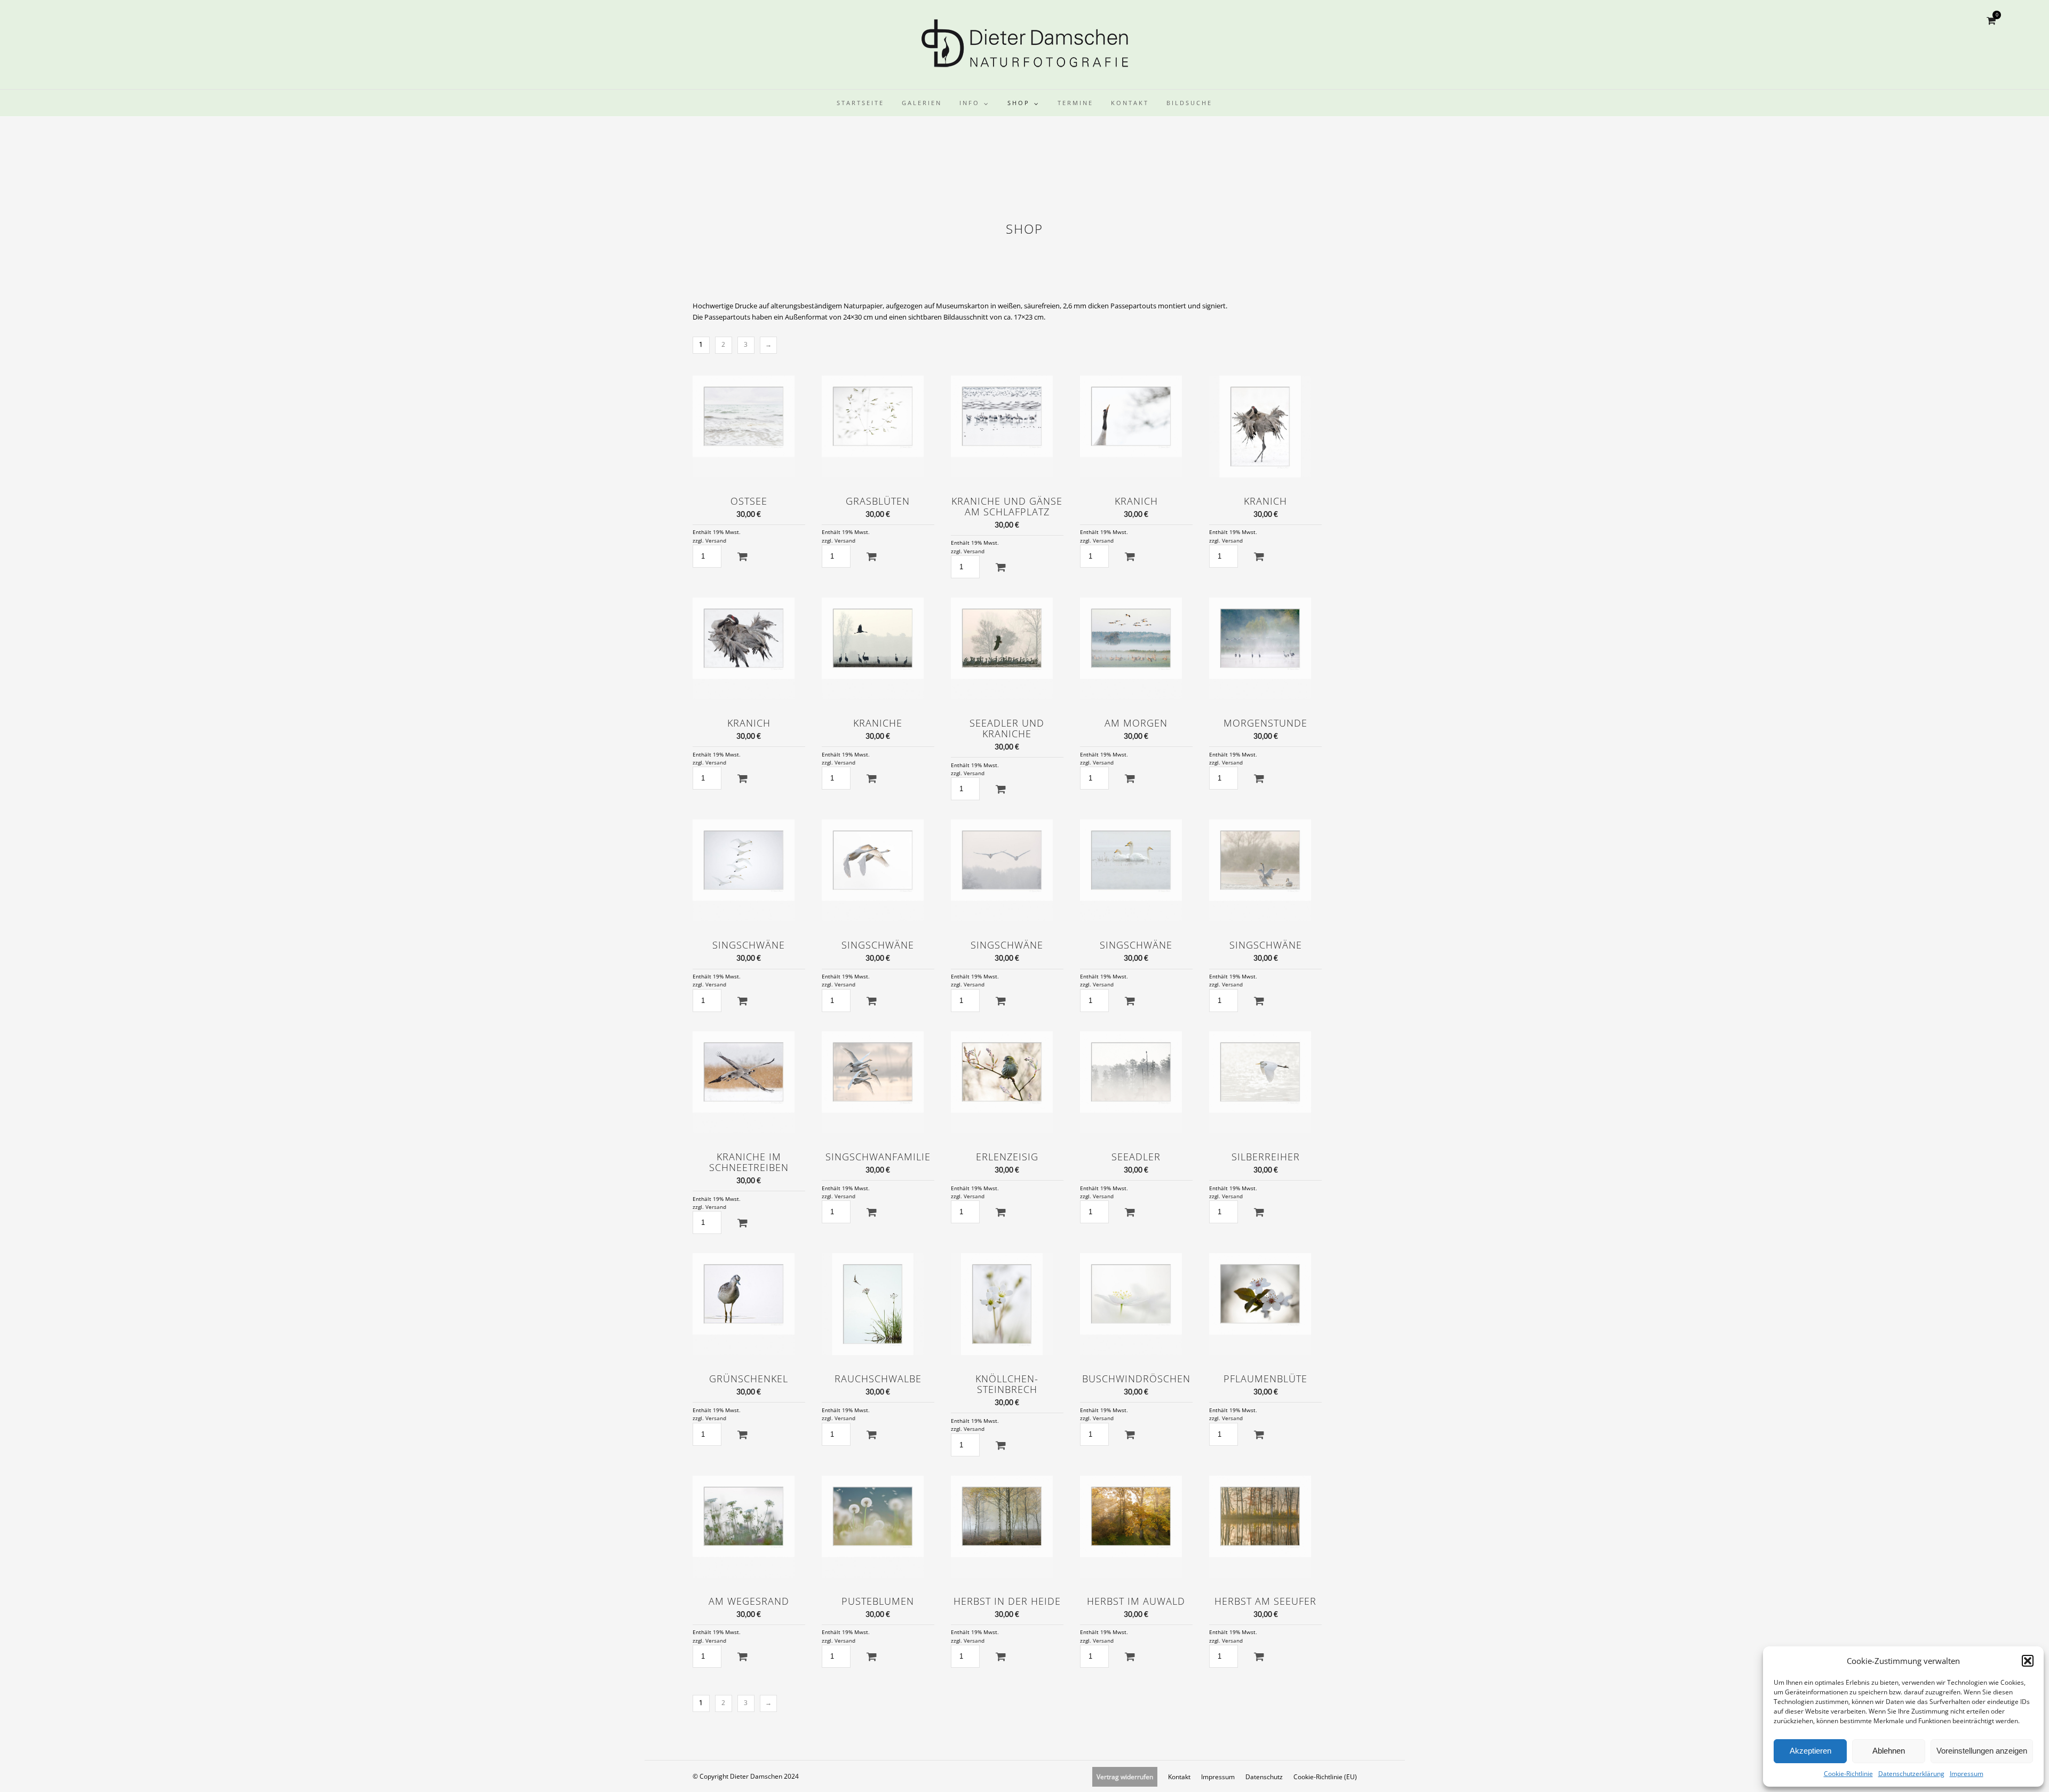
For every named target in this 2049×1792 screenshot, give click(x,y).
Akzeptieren (1810, 1751)
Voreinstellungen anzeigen (1982, 1751)
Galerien (922, 103)
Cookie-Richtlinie (1848, 1774)
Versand (716, 541)
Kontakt (1130, 103)
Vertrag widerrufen (1125, 1777)
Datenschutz (1264, 1777)
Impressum (1967, 1774)
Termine (1075, 103)
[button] (2028, 1661)
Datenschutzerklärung (1911, 1774)
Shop (1019, 103)
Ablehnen (1889, 1751)
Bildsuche (1189, 103)
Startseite (860, 103)
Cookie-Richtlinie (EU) (1325, 1777)
